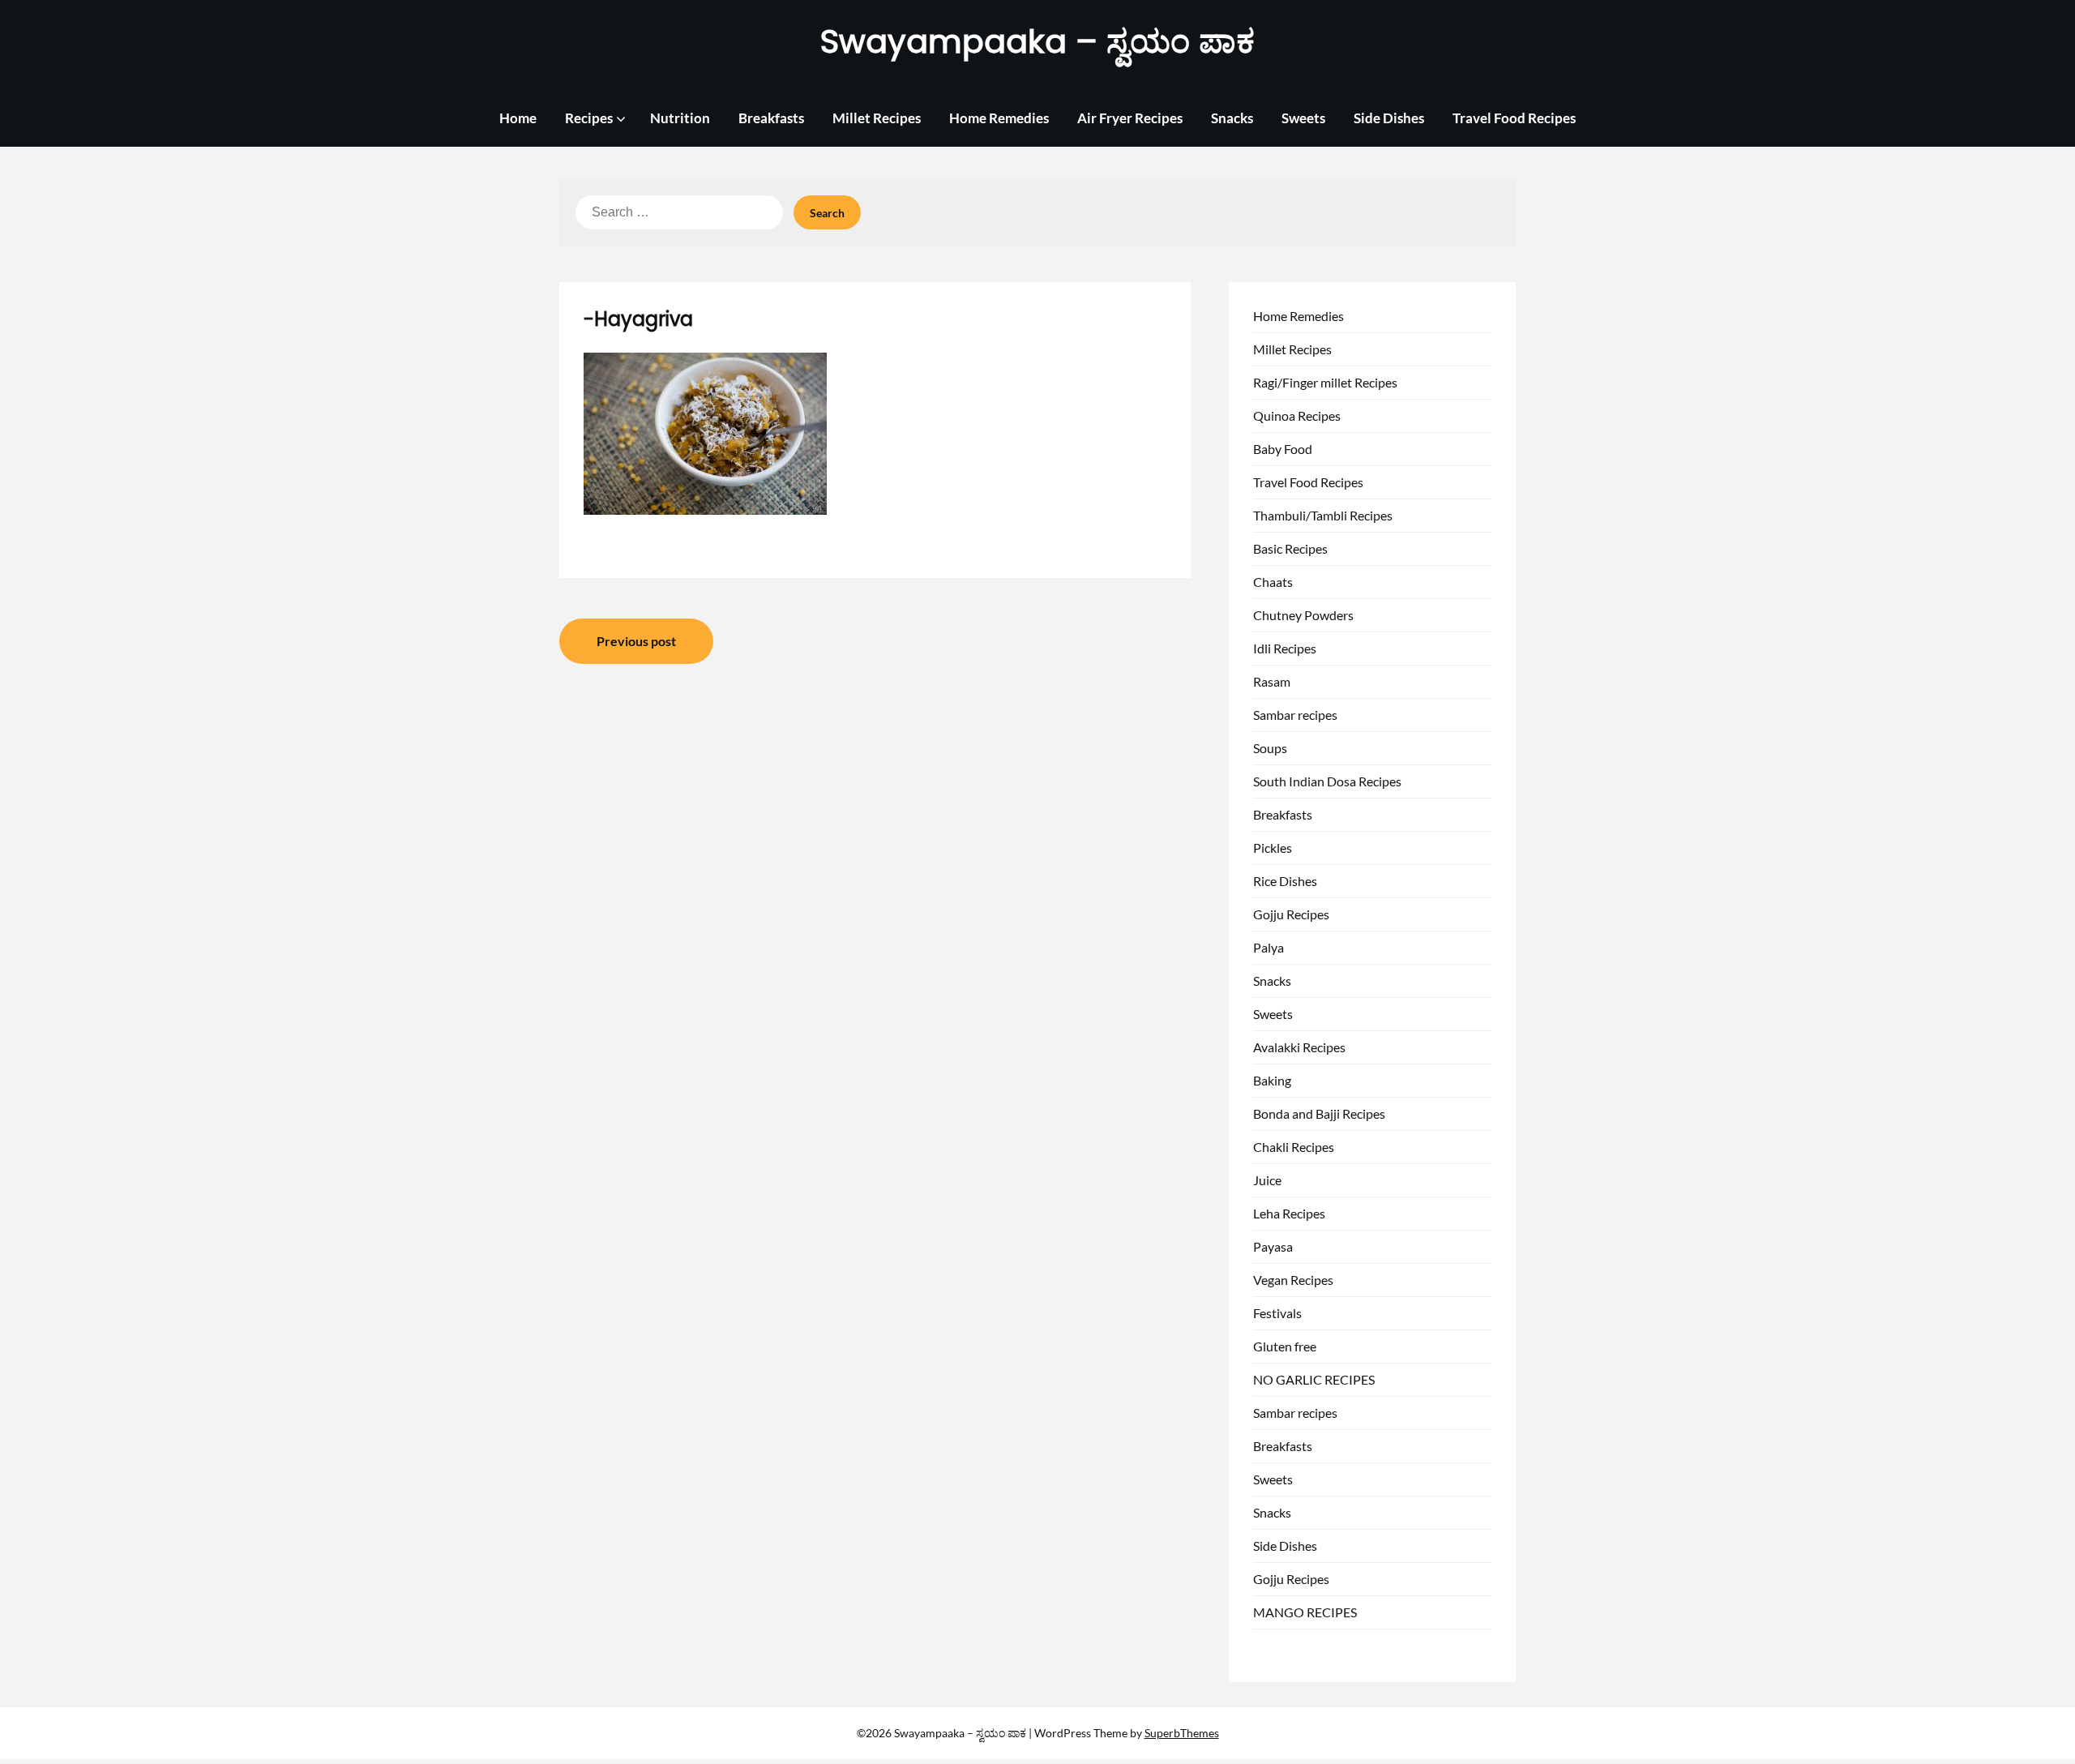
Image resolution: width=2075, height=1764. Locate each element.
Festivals (1277, 1313)
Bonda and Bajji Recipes (1319, 1113)
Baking (1272, 1080)
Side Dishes (1389, 118)
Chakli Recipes (1294, 1147)
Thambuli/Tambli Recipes (1323, 515)
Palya (1269, 947)
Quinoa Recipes (1297, 415)
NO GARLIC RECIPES (1314, 1379)
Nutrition (680, 118)
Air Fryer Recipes (1130, 118)
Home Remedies (999, 118)
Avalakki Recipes (1299, 1047)
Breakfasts (771, 118)
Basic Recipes (1290, 548)
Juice (1267, 1180)
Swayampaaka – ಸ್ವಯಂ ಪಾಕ (1037, 41)
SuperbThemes (1182, 1733)
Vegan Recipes (1293, 1280)
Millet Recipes (877, 118)
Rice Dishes (1285, 881)
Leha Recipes (1289, 1213)
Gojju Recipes (1291, 914)
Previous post (636, 641)
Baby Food (1283, 449)
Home (518, 118)
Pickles (1273, 848)
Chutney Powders (1303, 615)
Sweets (1303, 118)
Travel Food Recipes (1514, 118)
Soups (1270, 748)
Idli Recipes (1285, 648)
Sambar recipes (1295, 715)
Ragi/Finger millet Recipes (1325, 382)
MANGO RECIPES (1305, 1612)
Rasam (1272, 681)
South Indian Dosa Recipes (1327, 781)
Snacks (1232, 118)
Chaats (1273, 582)
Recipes (589, 118)
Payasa (1273, 1246)
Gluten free (1285, 1346)
